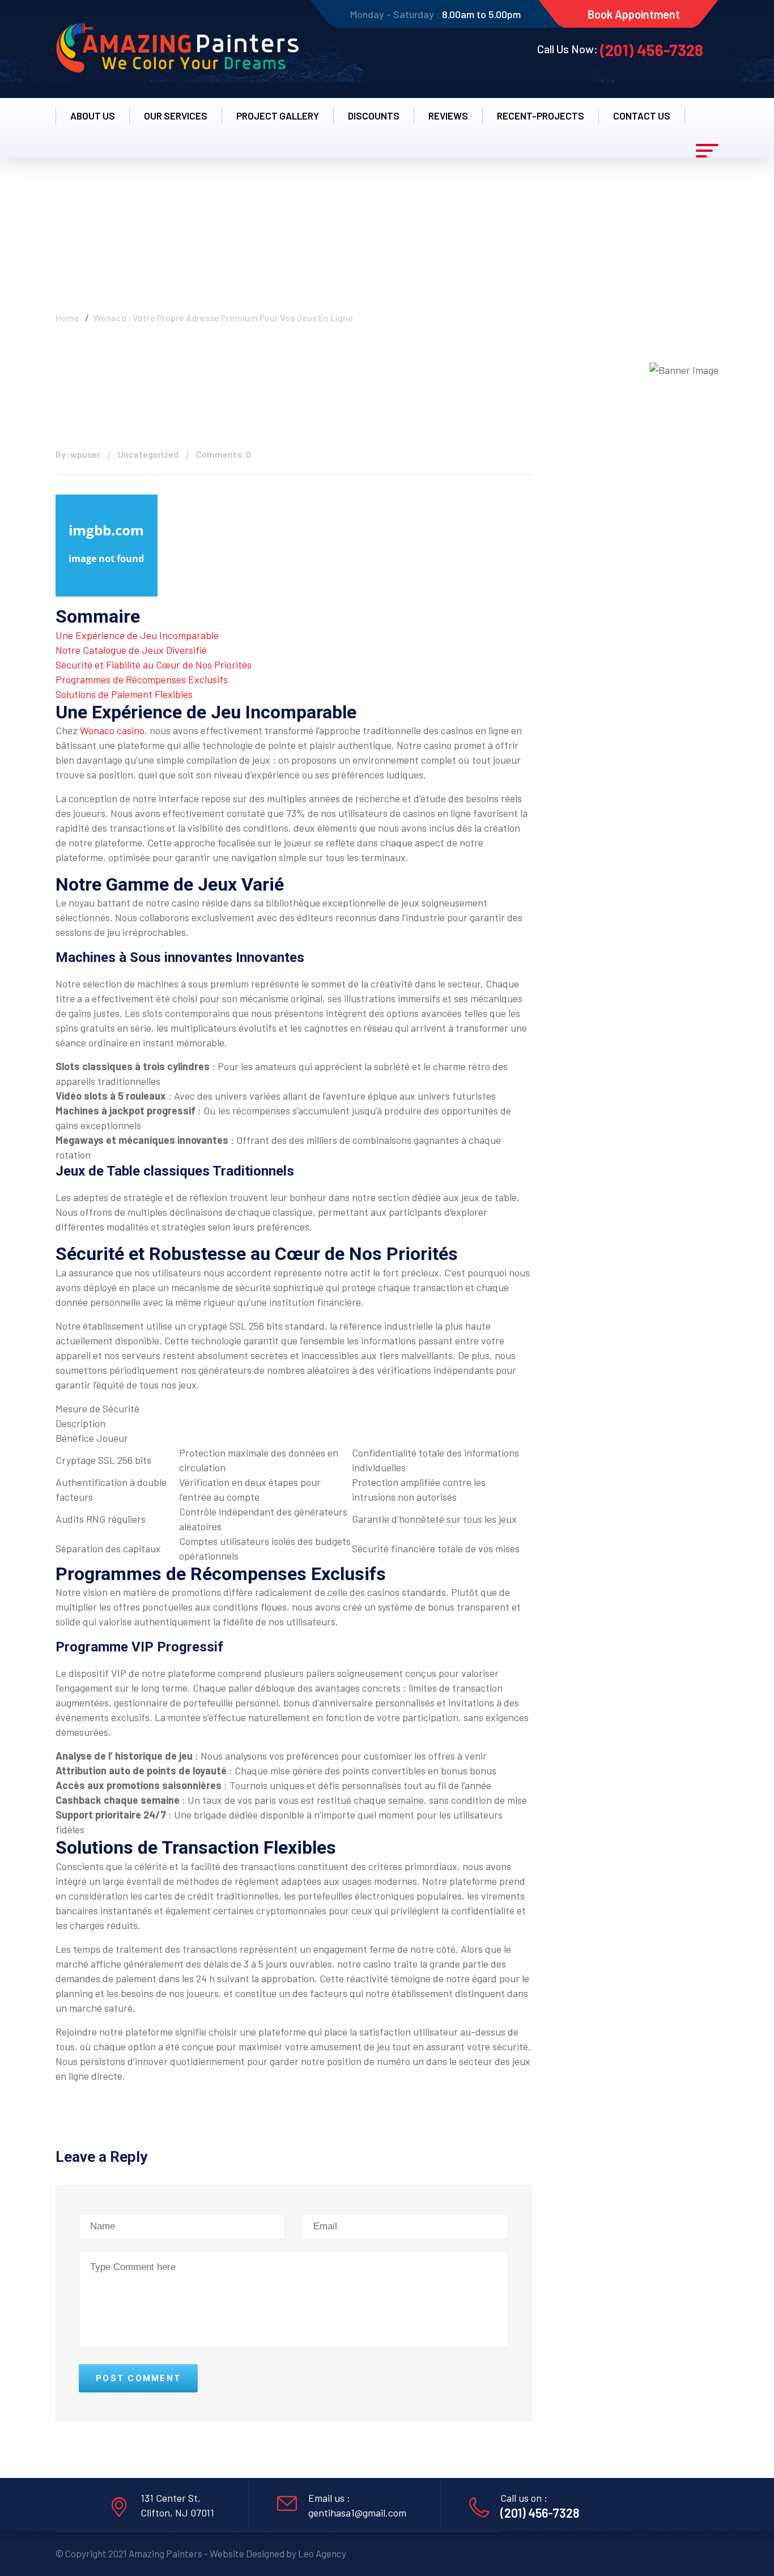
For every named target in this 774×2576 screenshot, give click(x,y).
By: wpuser (78, 454)
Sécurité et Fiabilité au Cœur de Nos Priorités (154, 665)
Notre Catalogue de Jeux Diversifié (131, 650)
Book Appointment (634, 14)
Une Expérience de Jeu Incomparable (137, 635)
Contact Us (642, 116)
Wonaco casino (112, 730)
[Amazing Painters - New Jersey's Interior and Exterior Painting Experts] (177, 49)
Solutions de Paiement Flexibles (124, 694)
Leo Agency (322, 2553)
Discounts (374, 116)
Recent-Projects (541, 116)
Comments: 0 (224, 454)
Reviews (448, 116)
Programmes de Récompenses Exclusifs (142, 679)
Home (67, 318)
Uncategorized (148, 454)
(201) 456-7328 (652, 50)
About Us (93, 116)
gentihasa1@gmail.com (357, 2513)
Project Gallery (278, 116)
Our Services (176, 116)
